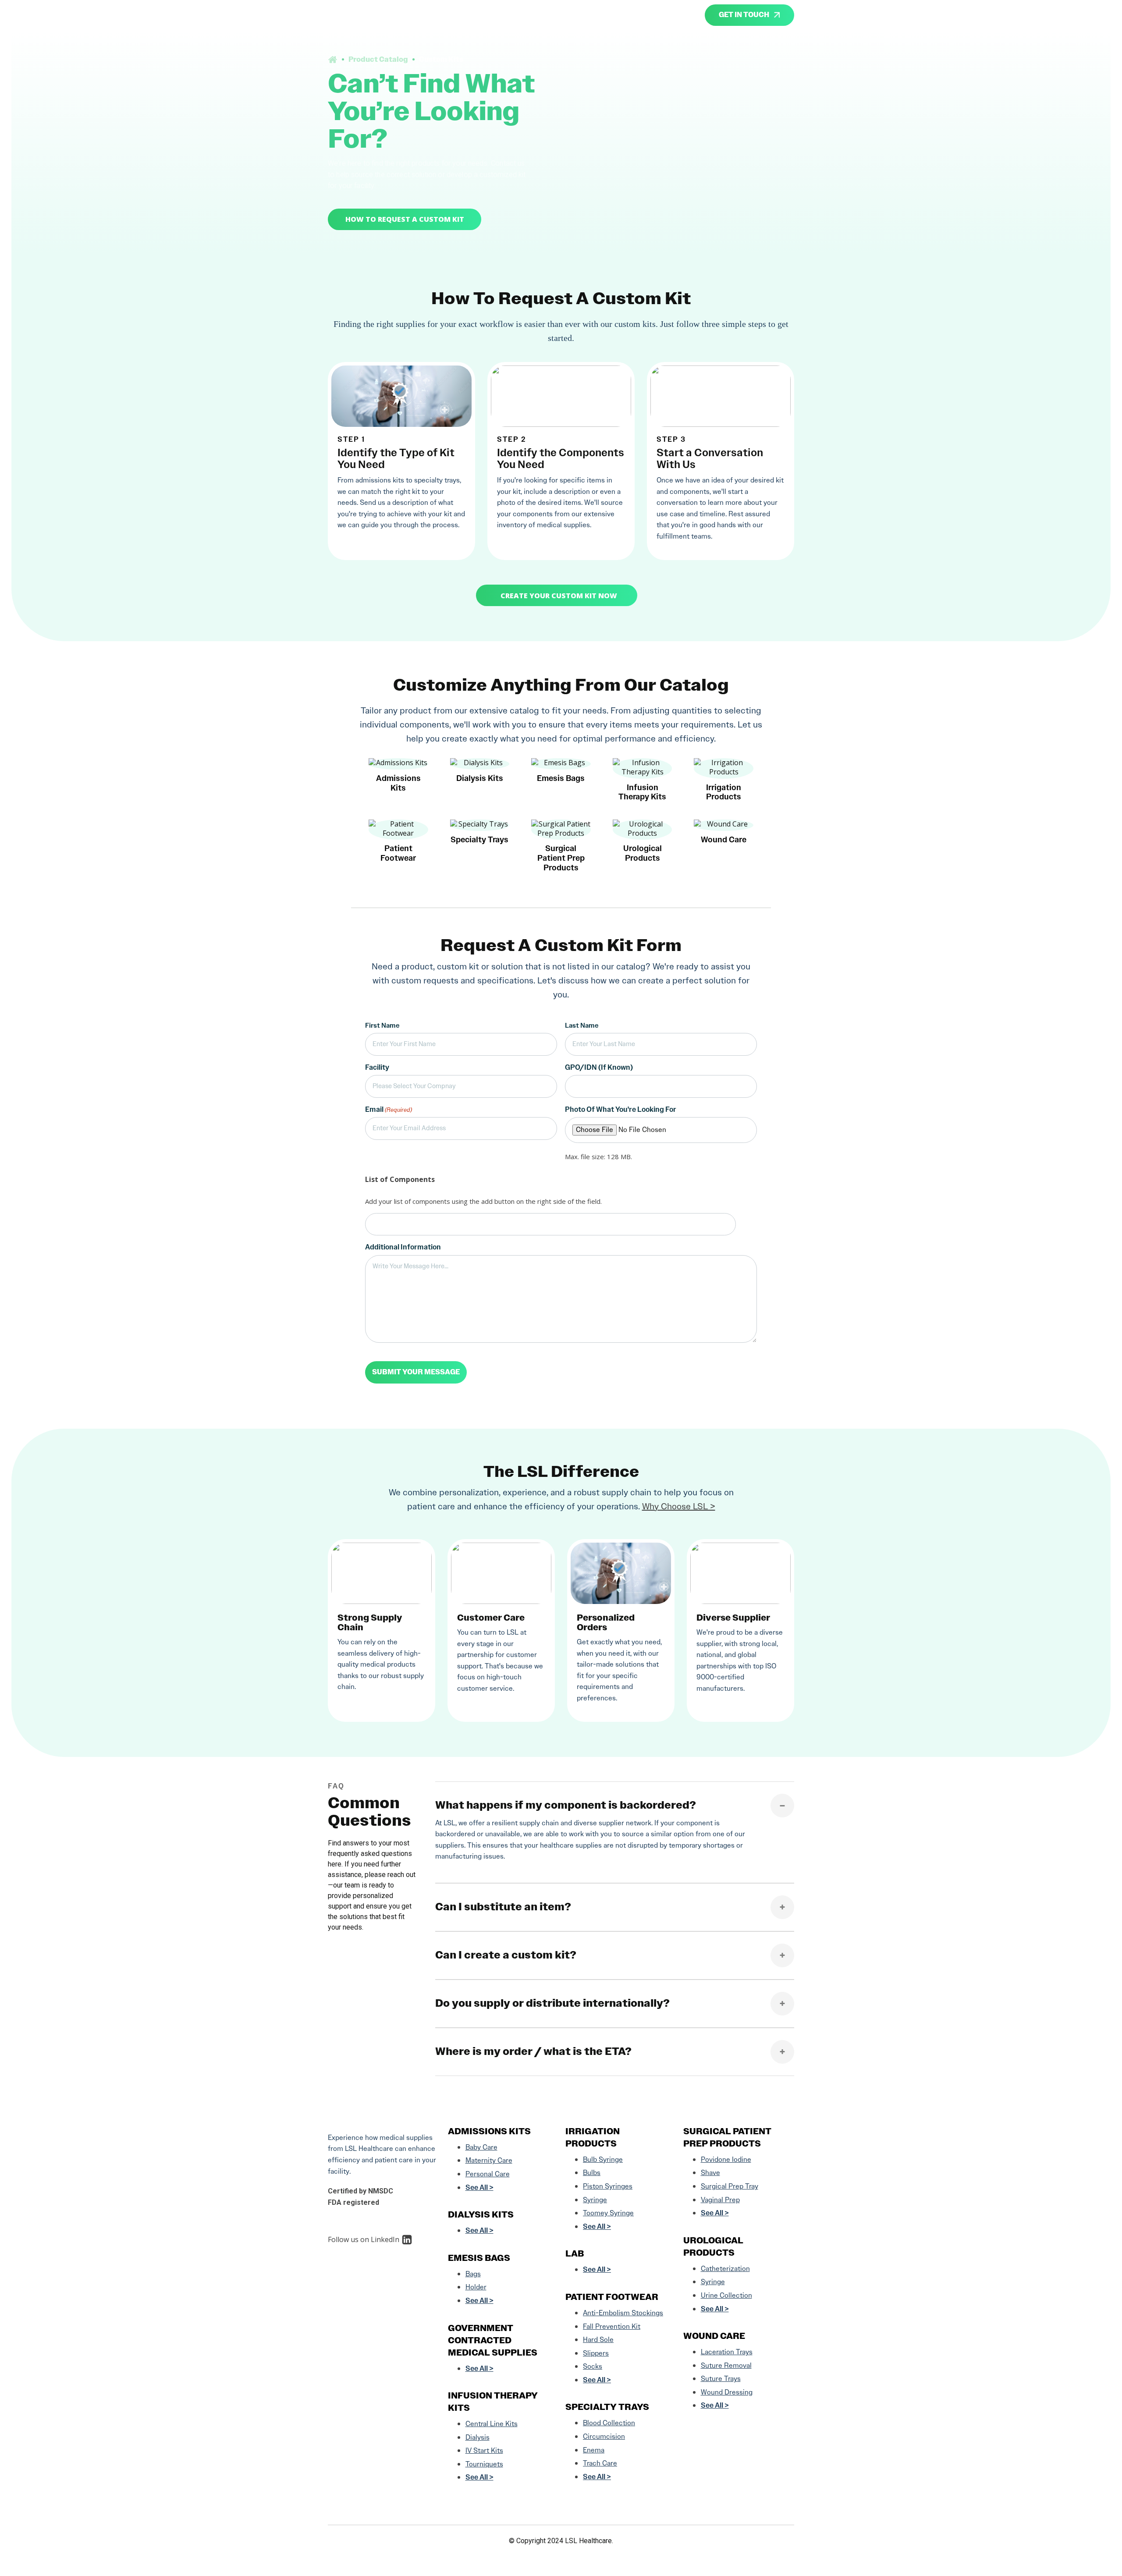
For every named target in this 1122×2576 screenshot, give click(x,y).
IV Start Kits (484, 2450)
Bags (473, 2274)
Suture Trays (721, 2379)
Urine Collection (726, 2295)
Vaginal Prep (720, 2200)
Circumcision (604, 2436)
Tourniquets (484, 2464)
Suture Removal (726, 2365)
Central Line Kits (492, 2424)
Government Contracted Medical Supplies (493, 2340)
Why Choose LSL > (679, 1506)
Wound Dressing (727, 2392)
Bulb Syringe (603, 2159)
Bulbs (592, 2173)
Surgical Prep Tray (730, 2186)
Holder (476, 2287)
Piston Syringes (608, 2186)
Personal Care (488, 2174)
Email (389, 1109)
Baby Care (481, 2147)
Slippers (596, 2353)
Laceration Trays (727, 2352)
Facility (377, 1067)
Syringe (595, 2200)
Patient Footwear (612, 2297)
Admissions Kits (489, 2131)
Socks (593, 2366)
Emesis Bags (479, 2258)
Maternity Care (489, 2160)
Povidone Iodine (726, 2159)
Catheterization (725, 2269)
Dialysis (478, 2437)
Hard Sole (598, 2340)
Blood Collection (609, 2423)
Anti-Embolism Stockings (623, 2313)
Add (742, 1224)
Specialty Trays (607, 2407)
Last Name (582, 1025)
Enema (594, 2450)
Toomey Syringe (608, 2213)
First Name (382, 1025)
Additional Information (403, 1247)
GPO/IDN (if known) (599, 1067)
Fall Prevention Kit (612, 2326)
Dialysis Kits (481, 2214)
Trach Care (600, 2463)
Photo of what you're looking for (621, 1109)
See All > (479, 2187)
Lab (575, 2253)
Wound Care (714, 2336)
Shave (710, 2173)
